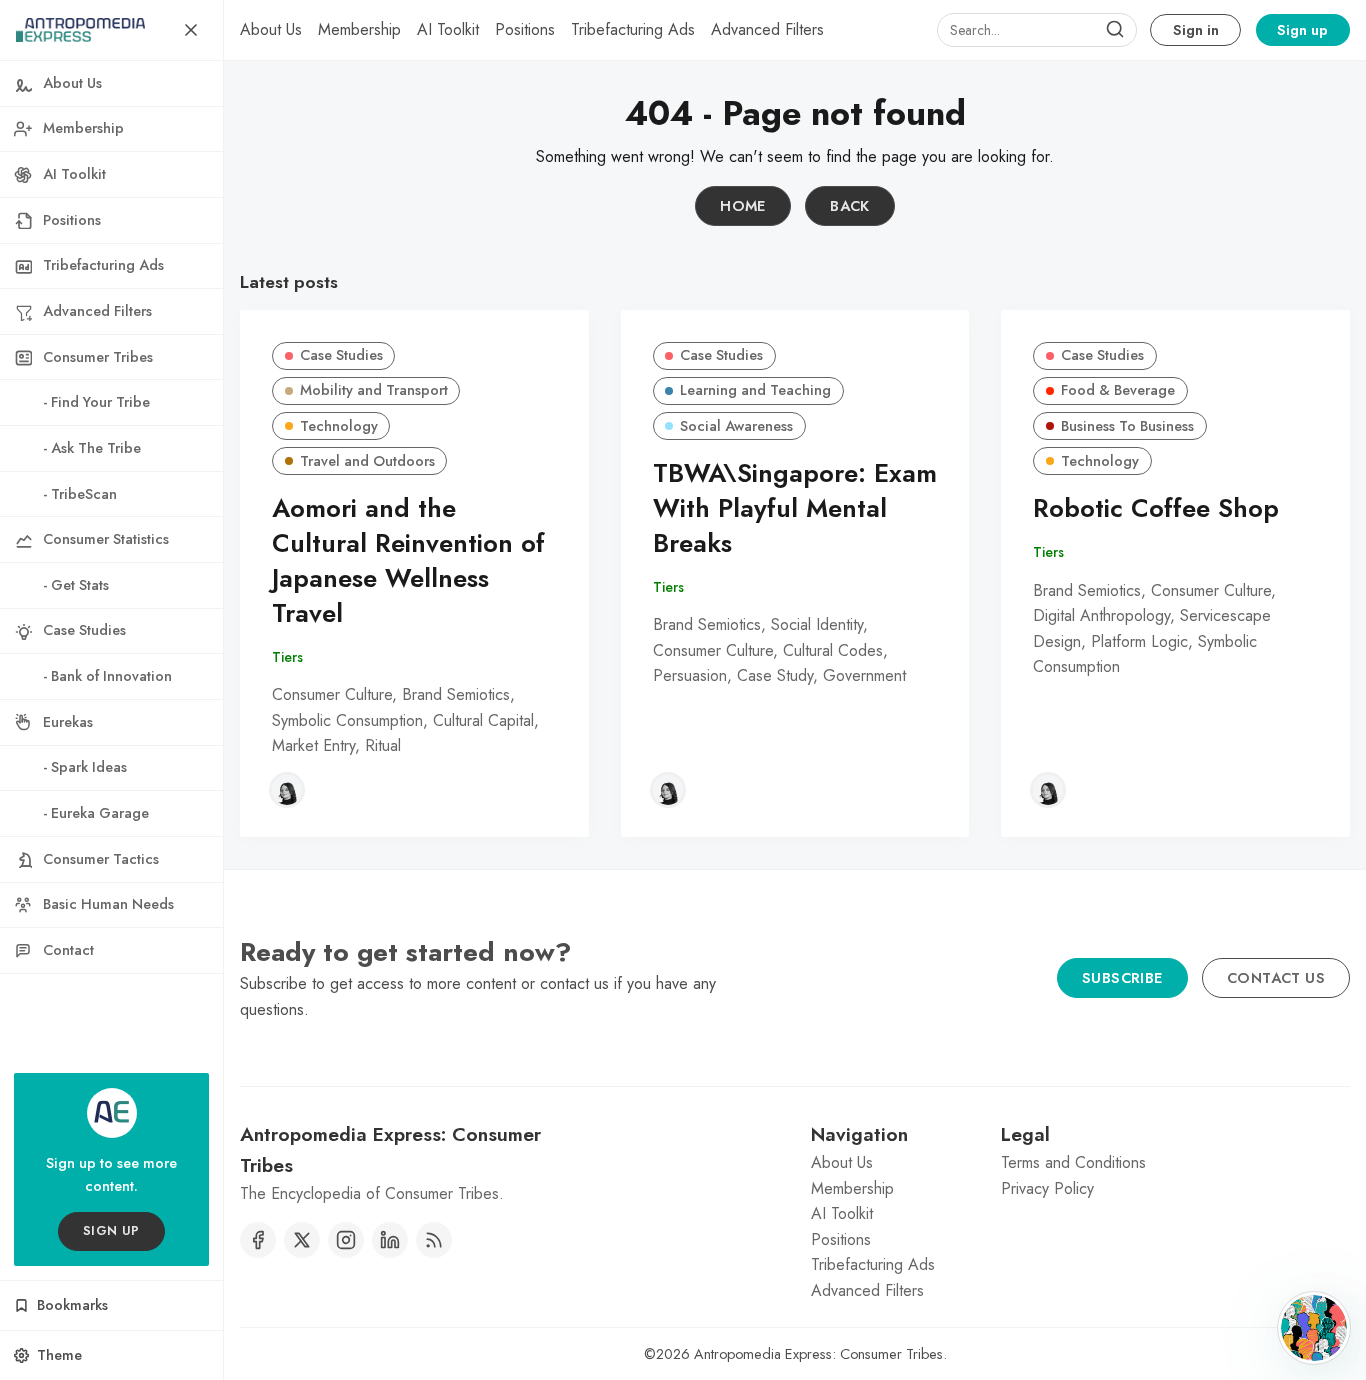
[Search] (1115, 30)
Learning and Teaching (755, 390)
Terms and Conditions (1073, 1162)
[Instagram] (346, 1240)
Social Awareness (736, 426)
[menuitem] (271, 30)
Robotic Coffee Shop (1156, 508)
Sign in (1196, 30)
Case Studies (341, 355)
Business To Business (1127, 426)
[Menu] (191, 30)
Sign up (1302, 30)
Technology (339, 426)
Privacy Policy (1047, 1188)
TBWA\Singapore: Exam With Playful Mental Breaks (795, 508)
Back (850, 206)
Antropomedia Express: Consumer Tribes (818, 1354)
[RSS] (434, 1240)
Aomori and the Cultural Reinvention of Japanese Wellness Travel (408, 560)
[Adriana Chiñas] (287, 790)
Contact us (1276, 978)
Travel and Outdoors (367, 461)
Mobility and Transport (374, 390)
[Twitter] (302, 1240)
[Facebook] (258, 1240)
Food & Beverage (1118, 390)
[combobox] (1037, 30)
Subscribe (1122, 978)
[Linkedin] (390, 1240)
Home (743, 206)
